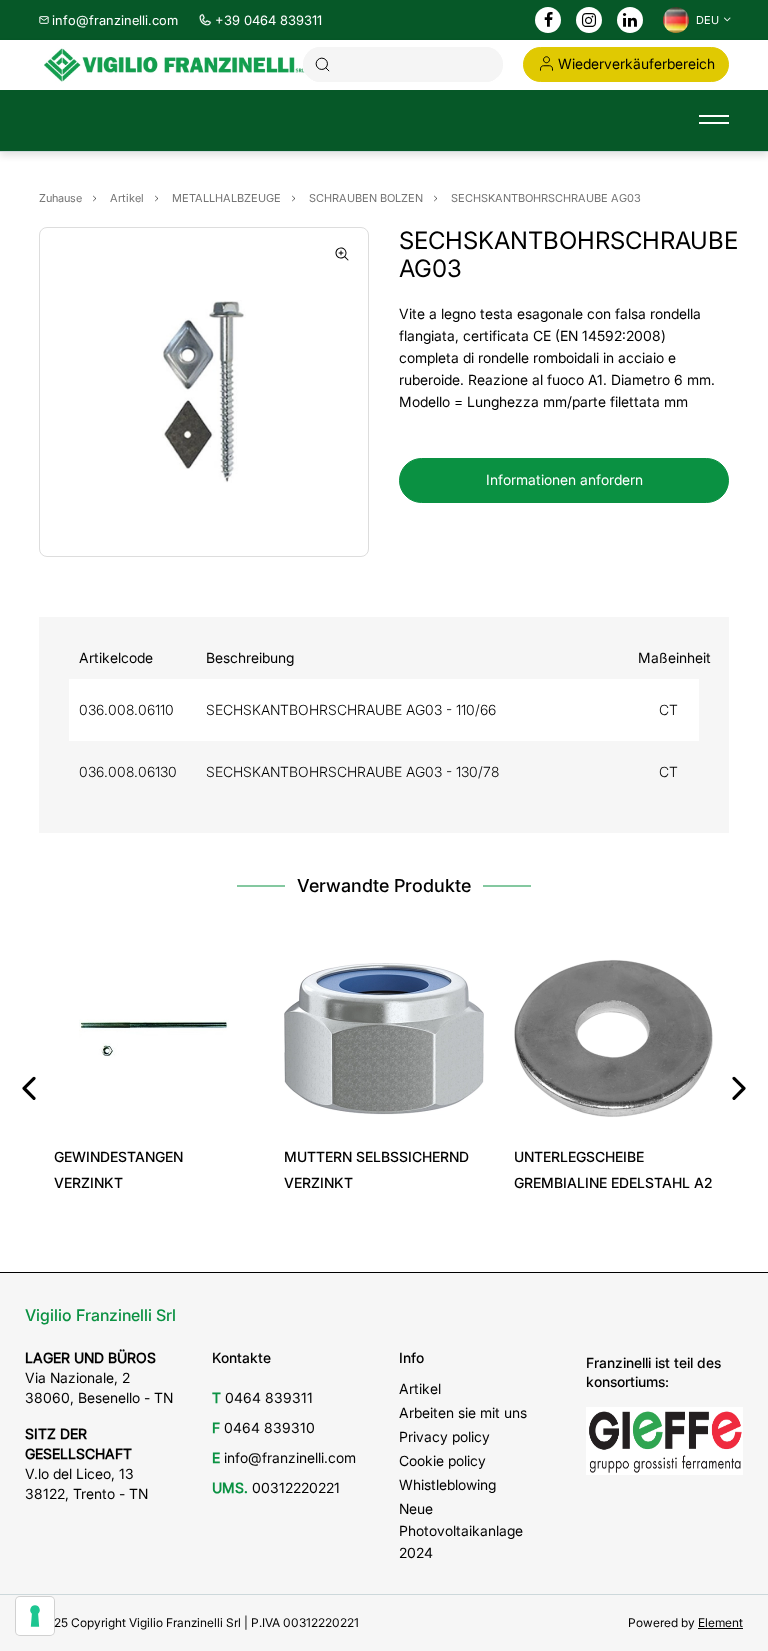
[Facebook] (548, 21)
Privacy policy (444, 1436)
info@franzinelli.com (115, 20)
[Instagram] (589, 21)
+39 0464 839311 (268, 20)
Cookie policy (442, 1460)
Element (720, 1622)
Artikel (420, 1388)
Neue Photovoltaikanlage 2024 (461, 1530)
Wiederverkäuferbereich (636, 63)
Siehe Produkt (154, 1110)
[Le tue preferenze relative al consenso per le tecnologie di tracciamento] (35, 1616)
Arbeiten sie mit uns (463, 1412)
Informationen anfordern (564, 479)
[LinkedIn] (630, 21)
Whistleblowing (447, 1484)
